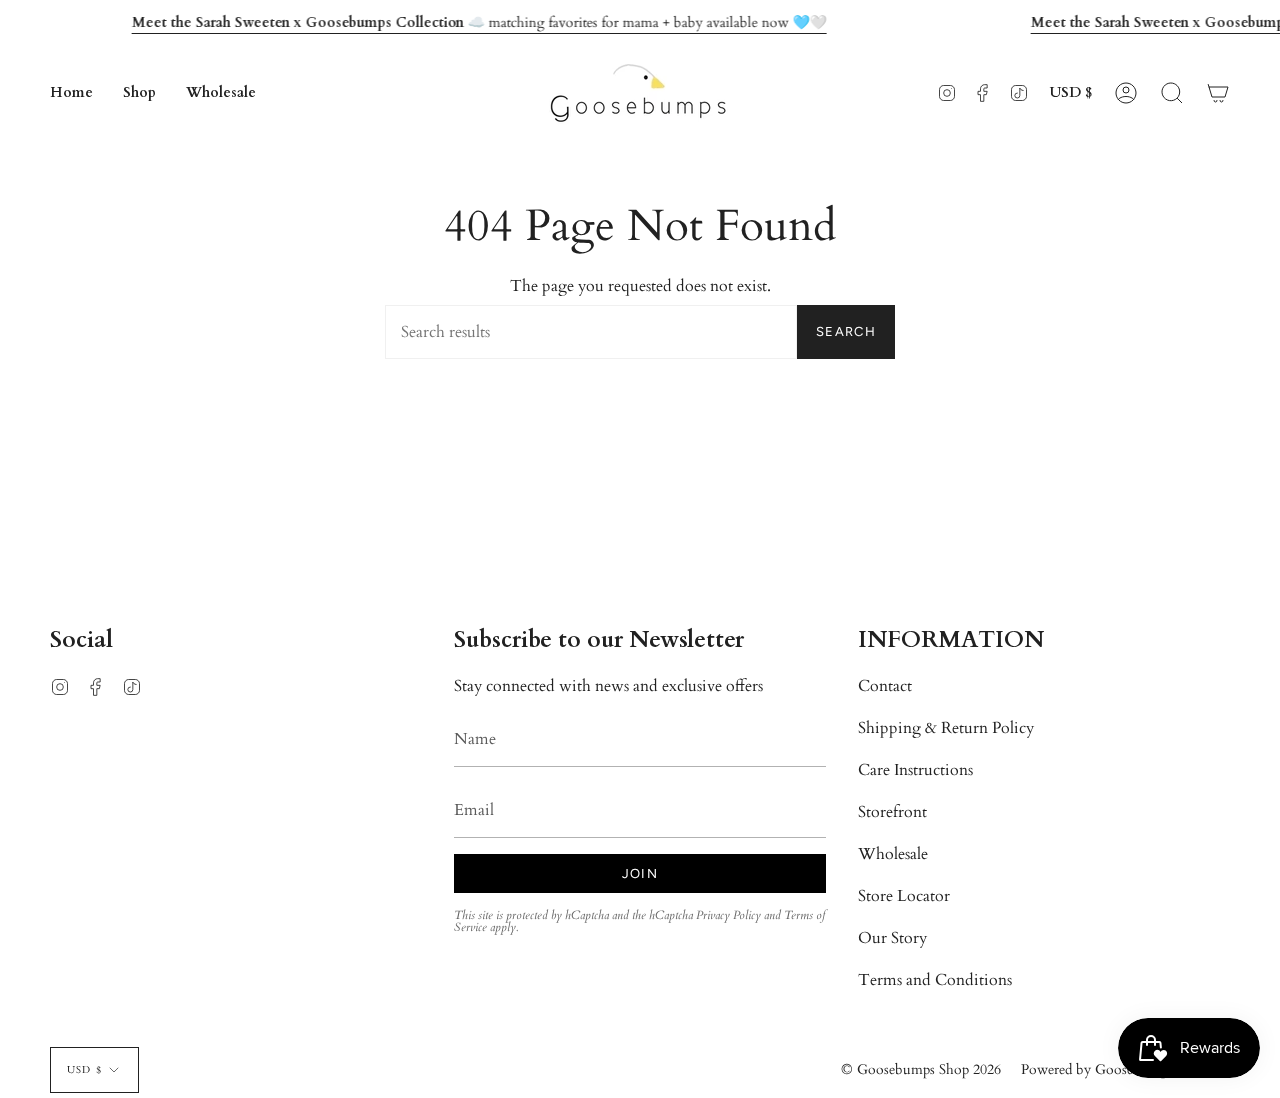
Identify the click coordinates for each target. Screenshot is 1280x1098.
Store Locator (904, 896)
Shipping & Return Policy (946, 728)
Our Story (892, 938)
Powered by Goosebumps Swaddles (1125, 1069)
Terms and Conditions (935, 980)
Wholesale (893, 854)
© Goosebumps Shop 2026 (921, 1069)
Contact (885, 686)
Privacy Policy (728, 915)
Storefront (892, 812)
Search (846, 331)
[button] (139, 93)
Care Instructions (915, 770)
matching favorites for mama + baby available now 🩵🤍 (479, 22)
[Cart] (1218, 93)
